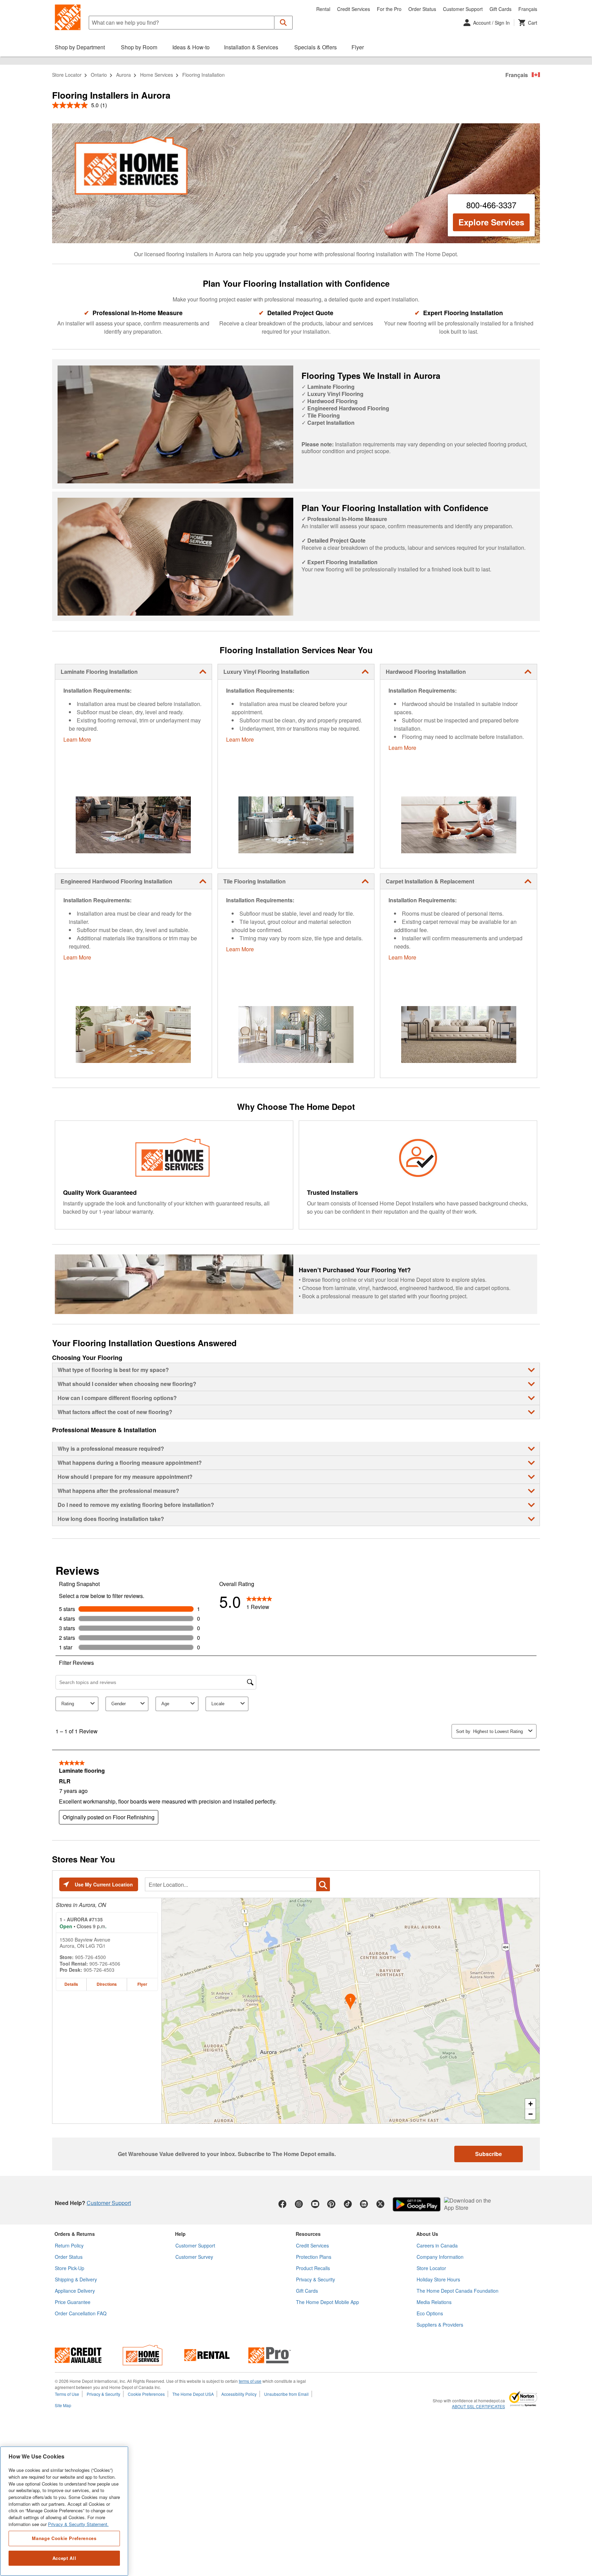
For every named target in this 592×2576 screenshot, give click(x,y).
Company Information (440, 2257)
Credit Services (354, 9)
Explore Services (491, 222)
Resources (308, 2234)
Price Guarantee (73, 2302)
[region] (64, 2511)
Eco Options (430, 2313)
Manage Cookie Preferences (64, 2538)
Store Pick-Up (70, 2268)
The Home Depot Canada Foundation (458, 2291)
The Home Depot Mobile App (328, 2302)
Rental (323, 9)
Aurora (124, 75)
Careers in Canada (437, 2245)
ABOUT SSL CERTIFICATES (478, 2406)
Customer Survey (194, 2257)
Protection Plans (314, 2257)
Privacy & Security (316, 2279)
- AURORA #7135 (81, 1919)
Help (180, 2234)
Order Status (422, 9)
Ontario (99, 75)
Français (528, 9)
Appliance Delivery (75, 2291)
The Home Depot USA (193, 2394)
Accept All (64, 2558)
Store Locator (67, 75)
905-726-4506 (105, 1964)
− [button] (531, 2114)
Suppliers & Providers (440, 2325)
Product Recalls (313, 2268)
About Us (427, 2234)
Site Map (63, 2405)
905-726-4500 (90, 1957)
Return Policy (69, 2245)
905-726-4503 (99, 1970)
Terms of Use (67, 2394)
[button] (283, 23)
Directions (107, 1984)
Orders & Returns (75, 2234)
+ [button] (531, 2104)
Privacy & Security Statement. (78, 2524)
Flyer (142, 1984)
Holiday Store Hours (438, 2279)
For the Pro (389, 9)
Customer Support (463, 9)
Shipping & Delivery (76, 2279)
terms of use (250, 2381)
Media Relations (434, 2302)
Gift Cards (501, 9)
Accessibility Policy (239, 2394)
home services (157, 75)
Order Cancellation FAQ (81, 2313)
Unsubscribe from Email (286, 2394)
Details (71, 1984)
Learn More (77, 739)
